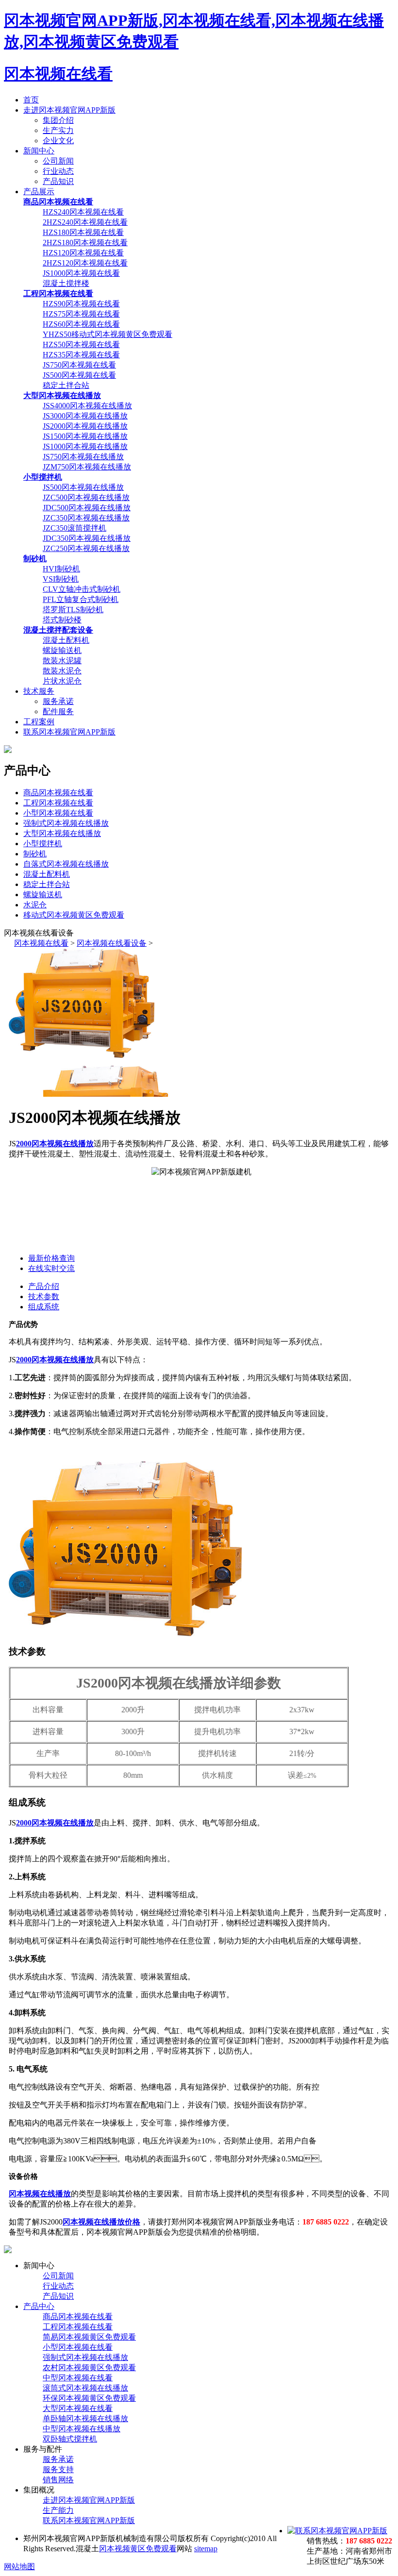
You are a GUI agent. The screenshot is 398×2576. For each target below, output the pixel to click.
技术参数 (44, 1296)
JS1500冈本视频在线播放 (85, 436)
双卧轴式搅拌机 (70, 2439)
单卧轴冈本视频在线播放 (85, 2418)
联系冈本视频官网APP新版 (69, 732)
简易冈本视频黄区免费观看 (89, 2337)
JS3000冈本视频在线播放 (85, 416)
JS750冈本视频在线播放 (83, 457)
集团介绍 (58, 120)
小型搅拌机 (43, 844)
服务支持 (58, 2469)
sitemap (206, 2549)
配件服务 (58, 711)
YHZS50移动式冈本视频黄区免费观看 (108, 334)
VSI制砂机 (61, 579)
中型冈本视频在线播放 (82, 2429)
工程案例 (39, 722)
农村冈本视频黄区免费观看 (89, 2367)
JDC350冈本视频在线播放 (87, 538)
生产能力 (58, 2510)
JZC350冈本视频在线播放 (86, 518)
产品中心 (39, 2306)
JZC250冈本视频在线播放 (86, 548)
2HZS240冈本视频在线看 (85, 222)
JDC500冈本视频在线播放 (87, 508)
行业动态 (58, 171)
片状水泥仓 (62, 681)
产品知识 (58, 181)
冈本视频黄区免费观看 (138, 2549)
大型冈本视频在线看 (78, 2408)
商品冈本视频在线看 (58, 793)
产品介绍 (44, 1286)
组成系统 (44, 1307)
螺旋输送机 (62, 650)
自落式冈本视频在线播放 (66, 864)
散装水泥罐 (62, 661)
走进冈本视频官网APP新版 (69, 110)
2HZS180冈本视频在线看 (85, 243)
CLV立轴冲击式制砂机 (82, 589)
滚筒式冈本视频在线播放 (85, 2388)
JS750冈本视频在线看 (79, 365)
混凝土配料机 (66, 640)
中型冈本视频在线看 (78, 2378)
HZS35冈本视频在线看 (81, 355)
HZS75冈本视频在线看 (81, 314)
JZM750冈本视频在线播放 (87, 467)
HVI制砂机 (61, 569)
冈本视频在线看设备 (112, 943)
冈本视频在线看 (58, 74)
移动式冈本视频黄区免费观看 (74, 915)
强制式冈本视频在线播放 (66, 823)
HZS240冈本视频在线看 (83, 212)
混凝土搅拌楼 (66, 283)
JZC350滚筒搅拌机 (75, 528)
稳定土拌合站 (66, 385)
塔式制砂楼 (62, 620)
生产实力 (58, 130)
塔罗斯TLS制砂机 (73, 610)
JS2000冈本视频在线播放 (85, 426)
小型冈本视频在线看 (58, 813)
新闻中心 (39, 151)
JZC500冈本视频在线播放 (86, 497)
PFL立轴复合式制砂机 (81, 599)
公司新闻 (58, 161)
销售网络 (58, 2480)
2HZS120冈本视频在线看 (85, 263)
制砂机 (35, 854)
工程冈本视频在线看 (58, 803)
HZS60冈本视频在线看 (81, 324)
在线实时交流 (51, 1268)
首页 (31, 100)
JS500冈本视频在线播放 (83, 487)
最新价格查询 (51, 1258)
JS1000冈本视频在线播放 (85, 446)
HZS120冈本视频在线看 (83, 253)
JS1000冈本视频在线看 (81, 273)
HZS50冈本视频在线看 (81, 344)
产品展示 (39, 192)
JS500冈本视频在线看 (79, 375)
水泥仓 (35, 905)
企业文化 (58, 141)
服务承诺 (58, 701)
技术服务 (39, 691)
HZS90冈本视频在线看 (81, 304)
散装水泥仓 (62, 671)
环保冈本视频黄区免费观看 (89, 2398)
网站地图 (19, 2567)
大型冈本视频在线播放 (62, 833)
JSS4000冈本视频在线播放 (87, 406)
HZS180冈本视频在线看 (83, 232)
